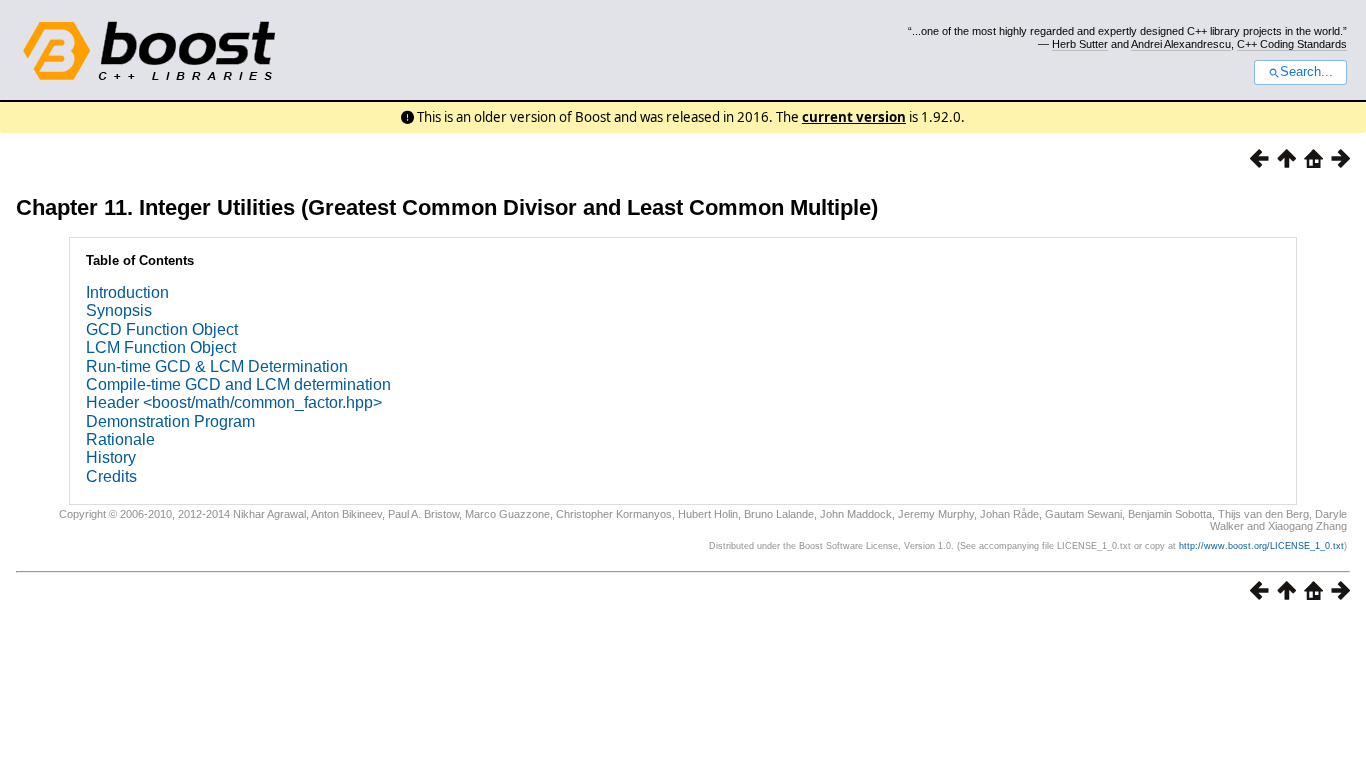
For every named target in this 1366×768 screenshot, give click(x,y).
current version (854, 117)
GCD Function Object (162, 329)
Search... (1306, 72)
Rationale (120, 439)
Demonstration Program (170, 421)
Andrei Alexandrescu (1181, 44)
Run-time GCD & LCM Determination (217, 366)
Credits (111, 476)
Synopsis (119, 310)
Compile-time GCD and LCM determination (238, 384)
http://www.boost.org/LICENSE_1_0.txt (1261, 546)
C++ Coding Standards (1292, 44)
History (111, 457)
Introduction (127, 292)
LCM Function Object (161, 347)
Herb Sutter (1080, 44)
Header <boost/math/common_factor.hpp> (234, 402)
